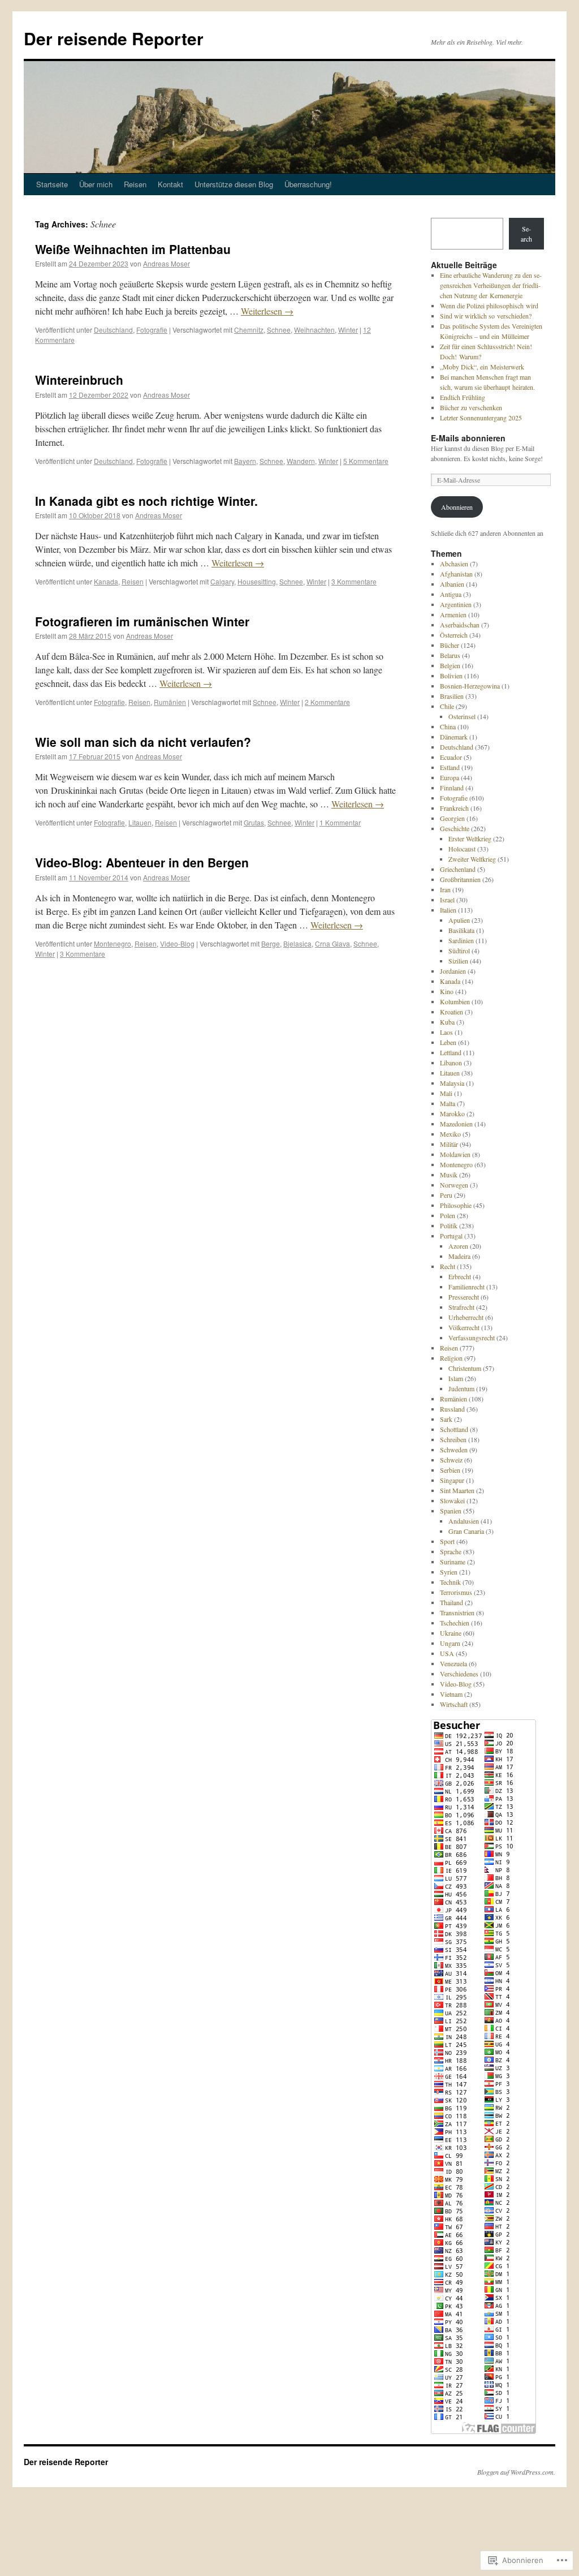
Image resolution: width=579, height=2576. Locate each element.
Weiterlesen (267, 311)
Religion (451, 1358)
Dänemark (454, 737)
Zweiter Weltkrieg (472, 859)
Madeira (459, 1256)
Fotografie (152, 330)
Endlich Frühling (463, 397)
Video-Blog (177, 943)
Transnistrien (457, 1612)
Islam (456, 1378)
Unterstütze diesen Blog (234, 184)
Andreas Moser (167, 263)
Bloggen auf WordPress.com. (516, 2472)
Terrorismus (456, 1592)
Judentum (461, 1388)
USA (447, 1653)
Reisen (135, 184)
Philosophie (456, 1205)
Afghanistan (456, 574)
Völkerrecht (464, 1327)
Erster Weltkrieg (470, 838)
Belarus (450, 655)
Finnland (452, 788)
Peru (446, 1195)
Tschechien (455, 1623)
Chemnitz (249, 330)
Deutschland (113, 330)
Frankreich (454, 808)
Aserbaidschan (460, 625)
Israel (447, 900)
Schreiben (453, 1439)
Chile (447, 706)
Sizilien (458, 961)
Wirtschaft (454, 1704)
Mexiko (450, 1134)
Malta (448, 1103)
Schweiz (451, 1460)
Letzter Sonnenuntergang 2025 (481, 418)
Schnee (279, 330)
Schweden (454, 1450)
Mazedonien (456, 1124)
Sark (446, 1419)
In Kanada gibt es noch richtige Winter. (146, 501)
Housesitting (257, 581)
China (448, 726)
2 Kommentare (327, 702)
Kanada (106, 581)
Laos (446, 1032)
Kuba (447, 1022)
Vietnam (451, 1694)
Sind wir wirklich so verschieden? (486, 316)
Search (526, 234)
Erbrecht (460, 1276)
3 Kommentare (354, 581)
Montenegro (113, 943)
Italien (448, 910)
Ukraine (451, 1633)
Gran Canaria (466, 1531)
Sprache (451, 1551)
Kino (447, 991)
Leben (448, 1042)
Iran (445, 889)
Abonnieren (457, 507)
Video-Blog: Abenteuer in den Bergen (142, 862)
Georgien (452, 818)
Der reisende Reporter (114, 38)
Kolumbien (455, 1001)
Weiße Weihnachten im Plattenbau (133, 249)
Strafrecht (461, 1307)
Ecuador (451, 757)
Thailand (451, 1602)
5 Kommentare (366, 461)
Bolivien (451, 676)
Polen (448, 1215)
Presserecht (464, 1297)
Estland (450, 767)
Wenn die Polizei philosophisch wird (489, 306)
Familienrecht (466, 1287)
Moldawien (455, 1154)
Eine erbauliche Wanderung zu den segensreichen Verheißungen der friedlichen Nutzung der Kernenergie (491, 285)
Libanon (451, 1063)
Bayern (245, 461)
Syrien (449, 1572)
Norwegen (454, 1185)
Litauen (140, 822)
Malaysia (452, 1083)
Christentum (465, 1368)
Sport (447, 1541)
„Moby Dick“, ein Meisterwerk (482, 367)
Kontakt (170, 184)
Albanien (452, 584)
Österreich (454, 635)
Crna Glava (332, 943)
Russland (452, 1409)
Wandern (301, 461)
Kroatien (451, 1012)
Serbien (450, 1470)
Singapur (452, 1480)
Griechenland (458, 869)
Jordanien (453, 971)
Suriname (453, 1562)
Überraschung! (308, 184)
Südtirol (459, 951)
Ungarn (450, 1643)
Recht (448, 1266)
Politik (449, 1225)
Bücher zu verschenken (471, 407)
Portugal (451, 1236)
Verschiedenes (459, 1674)
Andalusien (464, 1521)
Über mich (96, 184)
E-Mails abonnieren (468, 438)
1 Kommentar (340, 822)
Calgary (222, 581)
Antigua (451, 594)
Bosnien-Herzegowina (470, 686)
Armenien (453, 614)
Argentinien (456, 604)
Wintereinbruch (79, 380)
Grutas (254, 822)
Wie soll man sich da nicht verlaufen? (143, 742)
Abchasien (454, 564)
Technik (450, 1582)
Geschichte (455, 828)
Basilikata (461, 930)
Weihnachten (314, 330)
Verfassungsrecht (472, 1338)
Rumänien (170, 702)
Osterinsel (462, 716)
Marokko (452, 1113)
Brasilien (452, 696)
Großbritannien (460, 879)
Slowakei (452, 1500)
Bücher (450, 645)
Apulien (459, 920)
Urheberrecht (466, 1317)
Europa (450, 777)
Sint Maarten (457, 1490)
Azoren (458, 1246)
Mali (446, 1093)
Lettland (451, 1052)
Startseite (52, 184)
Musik (449, 1175)
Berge (271, 943)
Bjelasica (297, 943)
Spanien (451, 1511)
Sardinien (461, 940)
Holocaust (462, 849)
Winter (348, 330)
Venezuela (453, 1663)
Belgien (450, 665)
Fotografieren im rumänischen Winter (142, 621)
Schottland (454, 1429)
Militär (449, 1144)
